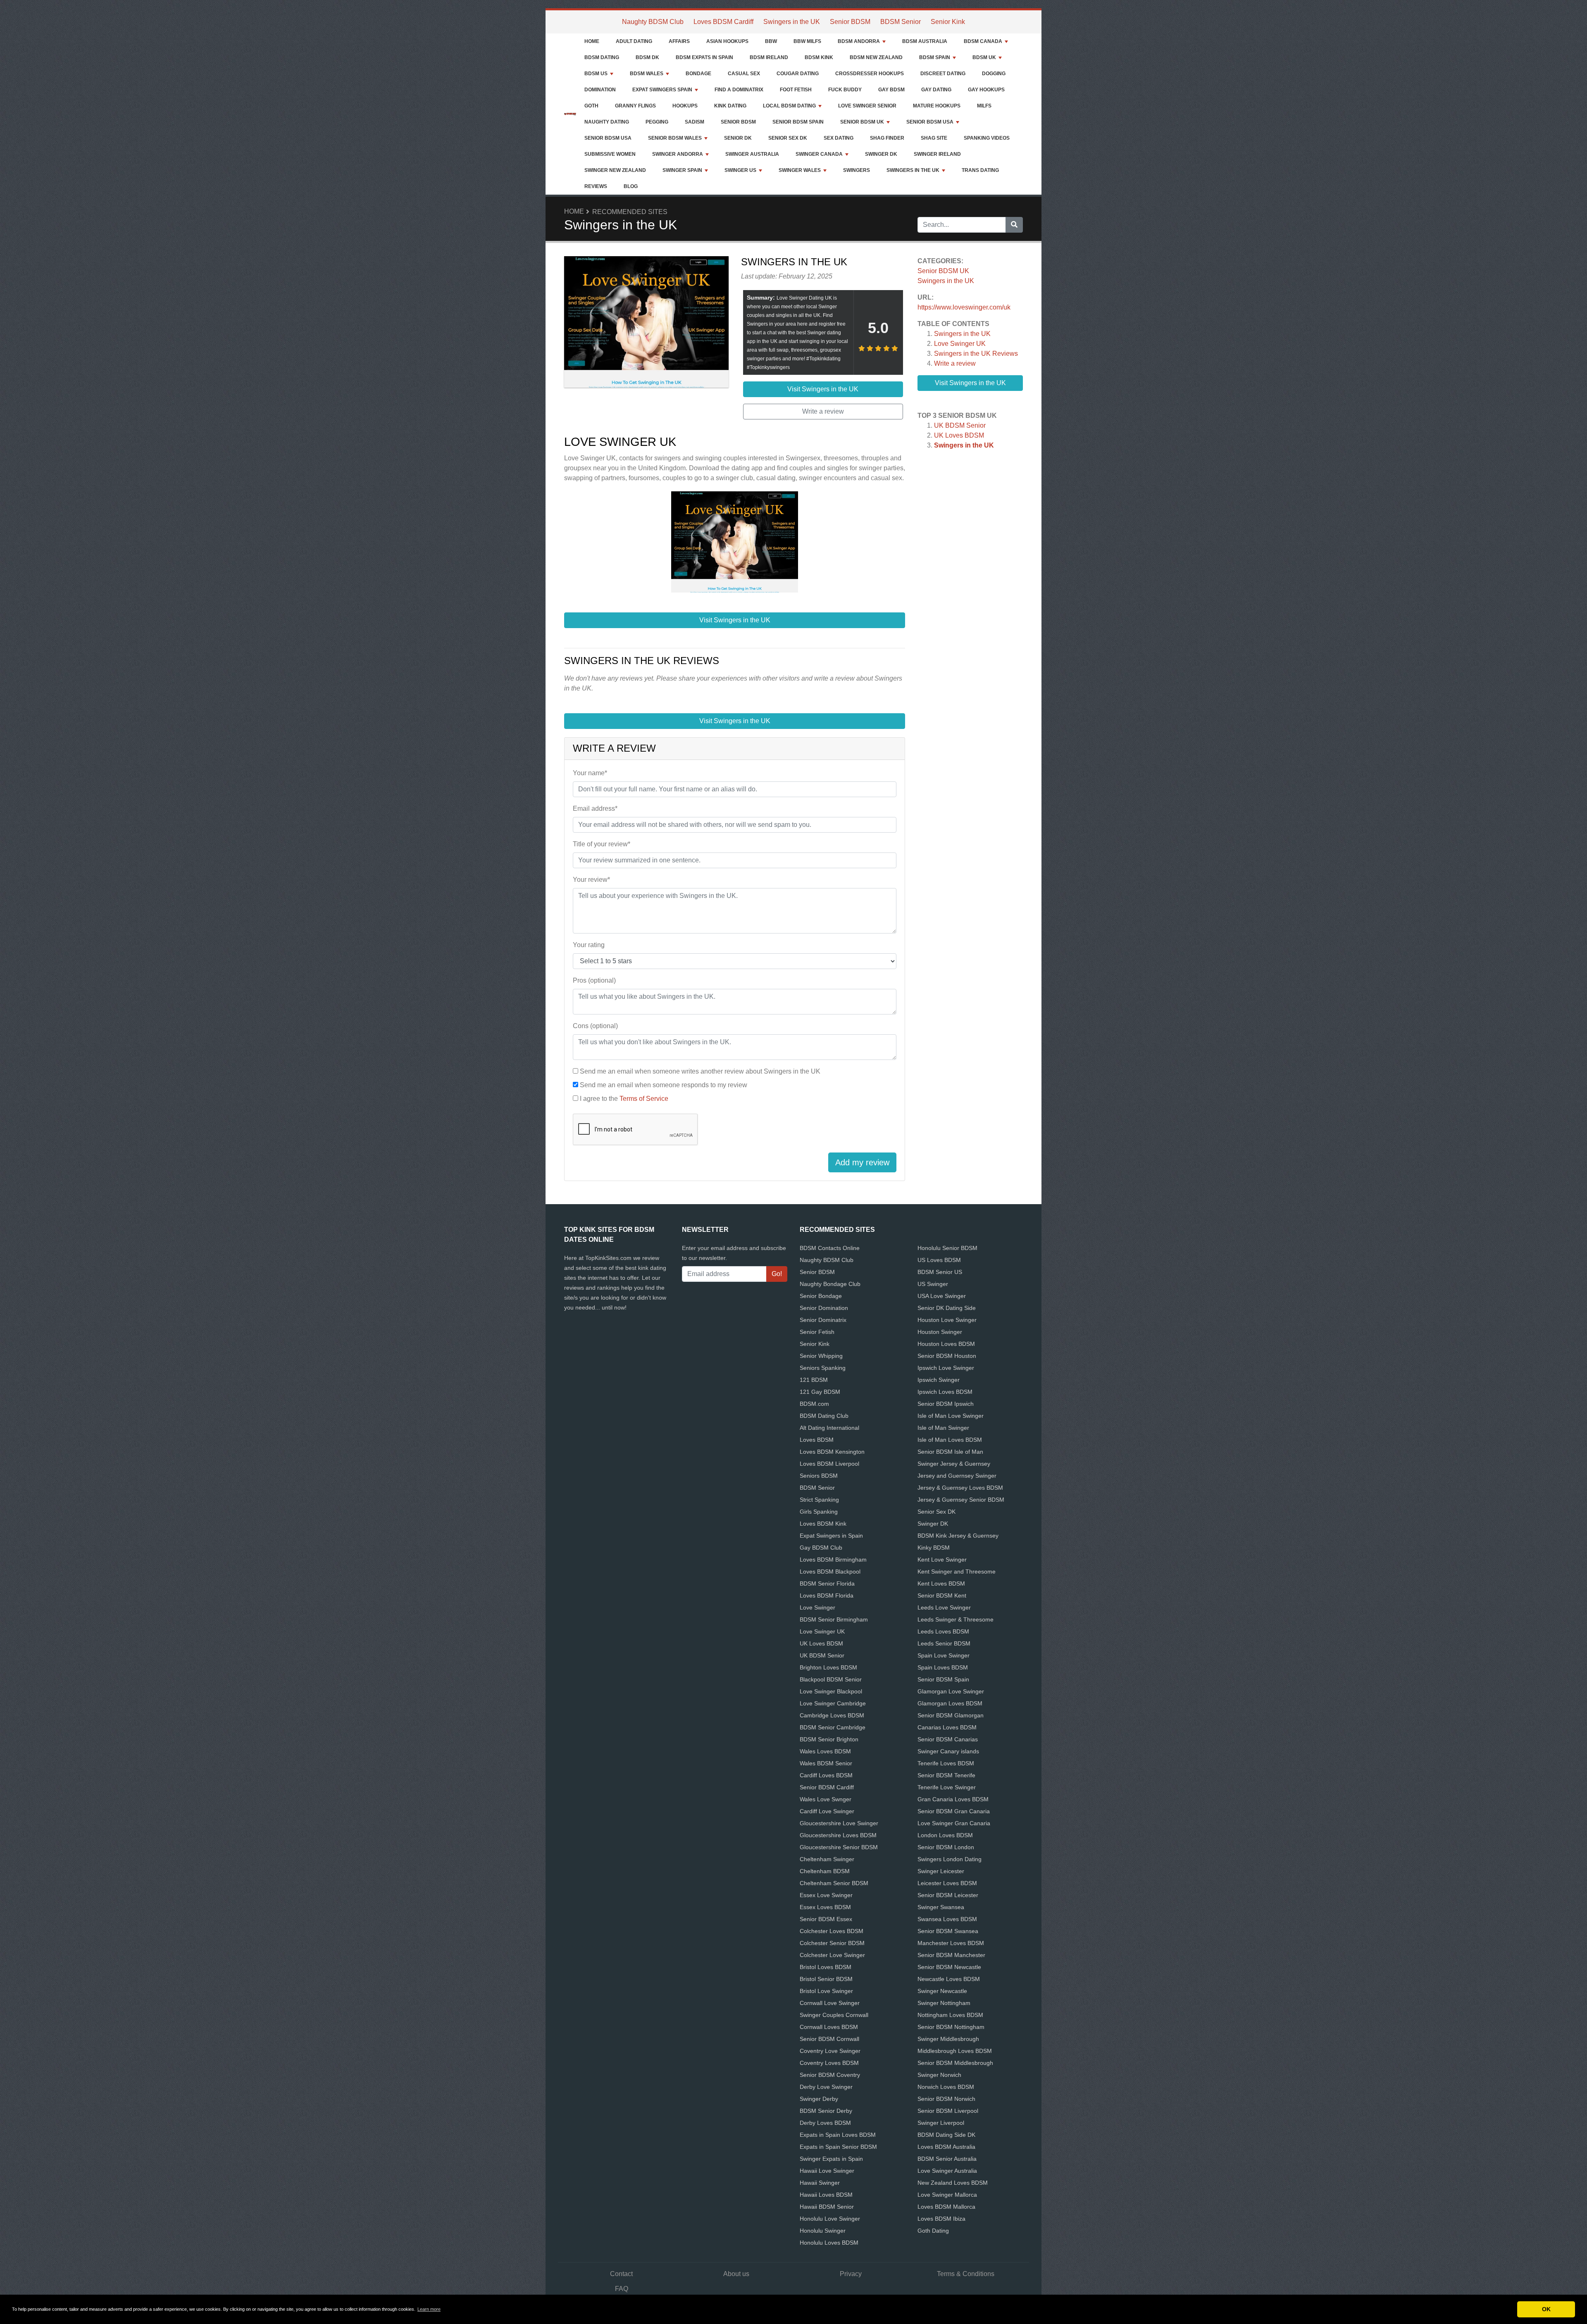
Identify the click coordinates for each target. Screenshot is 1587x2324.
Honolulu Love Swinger (830, 2219)
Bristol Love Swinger (826, 1991)
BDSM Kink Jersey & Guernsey (958, 1536)
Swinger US (740, 170)
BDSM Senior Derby (826, 2111)
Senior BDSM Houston (947, 1356)
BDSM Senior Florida (827, 1583)
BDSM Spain (935, 57)
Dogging (994, 74)
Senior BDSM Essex (826, 1919)
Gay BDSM (891, 90)
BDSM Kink (819, 57)
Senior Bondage (821, 1296)
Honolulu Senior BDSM (947, 1248)
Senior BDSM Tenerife (946, 1775)
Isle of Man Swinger (943, 1428)
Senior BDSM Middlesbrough (955, 2063)
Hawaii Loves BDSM (826, 2195)
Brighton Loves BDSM (828, 1667)
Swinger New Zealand (615, 170)
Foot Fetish (796, 90)
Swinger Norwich (939, 2075)
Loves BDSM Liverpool (829, 1464)
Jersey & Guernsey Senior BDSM (961, 1500)
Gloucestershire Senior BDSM (839, 1847)
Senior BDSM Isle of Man (950, 1452)
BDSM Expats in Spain (704, 57)
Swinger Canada (819, 154)
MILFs (984, 106)
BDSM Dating (602, 57)
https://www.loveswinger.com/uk (964, 307)
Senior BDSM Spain (798, 122)
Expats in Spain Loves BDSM (838, 2135)
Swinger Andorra (678, 154)
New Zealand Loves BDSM (953, 2183)
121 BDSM (814, 1380)
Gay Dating (936, 90)
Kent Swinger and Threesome (957, 1572)
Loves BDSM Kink (823, 1524)
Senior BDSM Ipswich (946, 1404)
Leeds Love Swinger (944, 1607)
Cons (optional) (595, 1026)
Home (592, 41)
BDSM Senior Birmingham (834, 1619)
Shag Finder (887, 138)
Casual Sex (744, 74)
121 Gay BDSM (820, 1392)
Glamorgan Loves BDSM (950, 1703)
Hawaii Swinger (820, 2183)
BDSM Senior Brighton (829, 1739)
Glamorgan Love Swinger (951, 1691)
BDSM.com (814, 1404)
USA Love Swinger (942, 1296)
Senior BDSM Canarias (948, 1739)
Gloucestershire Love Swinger (839, 1823)
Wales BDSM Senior (826, 1763)
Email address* (595, 808)
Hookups (685, 106)
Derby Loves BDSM (825, 2123)
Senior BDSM (850, 22)
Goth (591, 106)
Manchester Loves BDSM (951, 1943)
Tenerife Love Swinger (947, 1787)
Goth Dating (933, 2231)
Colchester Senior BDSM (832, 1943)
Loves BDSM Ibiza (941, 2219)
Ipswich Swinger (939, 1380)
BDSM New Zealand (876, 57)
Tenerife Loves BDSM (946, 1763)
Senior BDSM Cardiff (827, 1787)
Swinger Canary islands (948, 1751)
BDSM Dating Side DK (946, 2135)
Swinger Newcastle (942, 1991)
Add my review (862, 1162)
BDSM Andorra (859, 41)
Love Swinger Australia (947, 2171)
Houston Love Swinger (947, 1320)
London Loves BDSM (945, 1835)
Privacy (851, 2274)
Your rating (589, 945)
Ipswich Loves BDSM (945, 1392)
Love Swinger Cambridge (833, 1703)
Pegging (657, 122)
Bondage (698, 74)
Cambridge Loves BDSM (832, 1715)
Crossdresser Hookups (870, 74)
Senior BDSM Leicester (948, 1895)
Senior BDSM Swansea (948, 1931)
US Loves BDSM (939, 1260)
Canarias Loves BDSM (947, 1727)
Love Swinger (817, 1607)
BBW (771, 41)
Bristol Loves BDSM (826, 1967)
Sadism (695, 122)
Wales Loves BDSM (825, 1751)
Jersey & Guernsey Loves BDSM (960, 1488)
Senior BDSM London (946, 1847)
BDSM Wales (647, 74)
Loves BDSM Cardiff (723, 22)
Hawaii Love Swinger (827, 2171)
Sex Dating (839, 138)
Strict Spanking (819, 1500)
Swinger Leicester (941, 1871)
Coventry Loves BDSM (829, 2063)
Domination (600, 90)
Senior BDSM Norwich (946, 2099)
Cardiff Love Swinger (827, 1811)
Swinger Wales (800, 170)
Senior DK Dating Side (947, 1308)
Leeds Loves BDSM (943, 1631)
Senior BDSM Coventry (830, 2075)
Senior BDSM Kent (942, 1595)
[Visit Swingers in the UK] (646, 323)
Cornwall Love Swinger (830, 2003)
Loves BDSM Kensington (832, 1452)
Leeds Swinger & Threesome (956, 1619)
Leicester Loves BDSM (947, 1883)
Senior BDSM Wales (675, 138)
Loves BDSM (817, 1440)
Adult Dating (634, 41)
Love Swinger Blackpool (831, 1691)
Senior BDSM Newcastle (949, 1967)
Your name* (590, 773)
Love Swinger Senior (867, 106)
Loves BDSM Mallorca (946, 2207)
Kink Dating (730, 106)
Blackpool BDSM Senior (831, 1679)
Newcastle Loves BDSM (949, 1979)
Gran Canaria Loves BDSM (953, 1799)
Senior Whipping (821, 1356)
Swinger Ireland (937, 154)
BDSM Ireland (769, 57)
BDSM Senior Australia (947, 2159)
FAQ (622, 2289)
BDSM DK (647, 57)
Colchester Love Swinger (832, 1955)
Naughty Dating (607, 122)
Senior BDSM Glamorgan (951, 1715)
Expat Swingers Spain (662, 90)
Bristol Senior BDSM (826, 1979)
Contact (621, 2274)
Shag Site (934, 138)
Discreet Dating (943, 74)
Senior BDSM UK (862, 122)
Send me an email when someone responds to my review (664, 1085)
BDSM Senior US (940, 1272)
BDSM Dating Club (824, 1416)
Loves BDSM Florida (827, 1595)
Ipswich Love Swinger (946, 1368)
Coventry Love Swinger (830, 2051)
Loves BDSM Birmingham (833, 1560)
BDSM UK (984, 57)
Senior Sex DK (788, 138)
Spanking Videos (987, 138)
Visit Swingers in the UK (970, 383)
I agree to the (624, 1099)
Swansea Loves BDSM (947, 1919)
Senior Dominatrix (823, 1320)
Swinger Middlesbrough (948, 2039)
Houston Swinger (940, 1332)
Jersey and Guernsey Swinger (957, 1476)
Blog (631, 186)
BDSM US (596, 74)
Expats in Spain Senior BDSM (838, 2147)
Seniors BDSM (819, 1476)
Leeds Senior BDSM (944, 1643)
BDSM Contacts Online (830, 1248)
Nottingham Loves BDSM (950, 2015)
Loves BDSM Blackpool (830, 1572)
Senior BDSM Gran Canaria (954, 1811)
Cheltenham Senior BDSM (834, 1883)
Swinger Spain (682, 170)
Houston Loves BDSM (946, 1344)
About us (736, 2274)
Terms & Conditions (966, 2274)
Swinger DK (881, 154)
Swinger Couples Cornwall (834, 2015)
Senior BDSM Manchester (951, 1955)
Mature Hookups (937, 106)
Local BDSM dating (789, 106)
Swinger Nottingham (944, 2003)
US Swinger (933, 1284)
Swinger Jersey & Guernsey (954, 1464)
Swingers (857, 170)
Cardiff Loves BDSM (826, 1775)
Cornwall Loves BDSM (829, 2027)
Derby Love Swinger (826, 2087)
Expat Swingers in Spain (831, 1536)
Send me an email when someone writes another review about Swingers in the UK (700, 1071)
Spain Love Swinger (944, 1655)
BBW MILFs (807, 41)
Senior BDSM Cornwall (829, 2039)
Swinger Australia (752, 154)
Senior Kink (948, 22)
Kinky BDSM (934, 1548)
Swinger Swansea (941, 1907)
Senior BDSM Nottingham (951, 2027)
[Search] (1014, 225)
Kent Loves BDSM (941, 1583)
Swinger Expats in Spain (831, 2159)
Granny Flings (635, 106)
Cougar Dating (798, 74)
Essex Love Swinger (826, 1895)
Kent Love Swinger (942, 1560)
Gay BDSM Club (821, 1548)
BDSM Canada (983, 41)
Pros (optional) (594, 980)
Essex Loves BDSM (825, 1907)
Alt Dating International (829, 1428)
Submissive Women (610, 154)
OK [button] (1546, 2309)
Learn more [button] (429, 2309)
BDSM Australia (925, 41)
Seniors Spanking (823, 1368)
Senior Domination (824, 1308)
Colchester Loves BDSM (832, 1931)
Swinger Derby (819, 2099)
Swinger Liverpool (941, 2123)
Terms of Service (644, 1099)
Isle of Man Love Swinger (951, 1416)
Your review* (591, 880)
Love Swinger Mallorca (947, 2195)
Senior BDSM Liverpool (948, 2111)
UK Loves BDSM (959, 435)
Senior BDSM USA (930, 122)
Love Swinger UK (960, 344)
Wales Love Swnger (826, 1799)
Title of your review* (602, 844)
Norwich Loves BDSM (946, 2087)
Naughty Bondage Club (830, 1284)
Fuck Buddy (845, 90)
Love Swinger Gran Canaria (954, 1823)
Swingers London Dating (950, 1859)
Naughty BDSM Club (653, 22)
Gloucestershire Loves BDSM (838, 1835)
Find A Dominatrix (739, 90)
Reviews (596, 186)
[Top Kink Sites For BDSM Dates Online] (570, 114)
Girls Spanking (819, 1512)
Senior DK (738, 138)
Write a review (955, 363)
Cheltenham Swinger (827, 1859)
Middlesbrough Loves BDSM (955, 2051)
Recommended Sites (630, 212)
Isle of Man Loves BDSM (950, 1440)
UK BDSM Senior (960, 425)
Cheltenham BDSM (825, 1871)
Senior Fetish (817, 1332)
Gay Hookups (986, 90)
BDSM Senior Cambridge (833, 1727)
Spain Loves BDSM (943, 1667)
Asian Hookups (727, 41)
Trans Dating (980, 170)
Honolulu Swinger (823, 2231)
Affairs (679, 41)
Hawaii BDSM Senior (827, 2207)
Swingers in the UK (792, 22)
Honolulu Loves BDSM (829, 2243)
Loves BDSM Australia (946, 2147)
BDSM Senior (901, 22)
